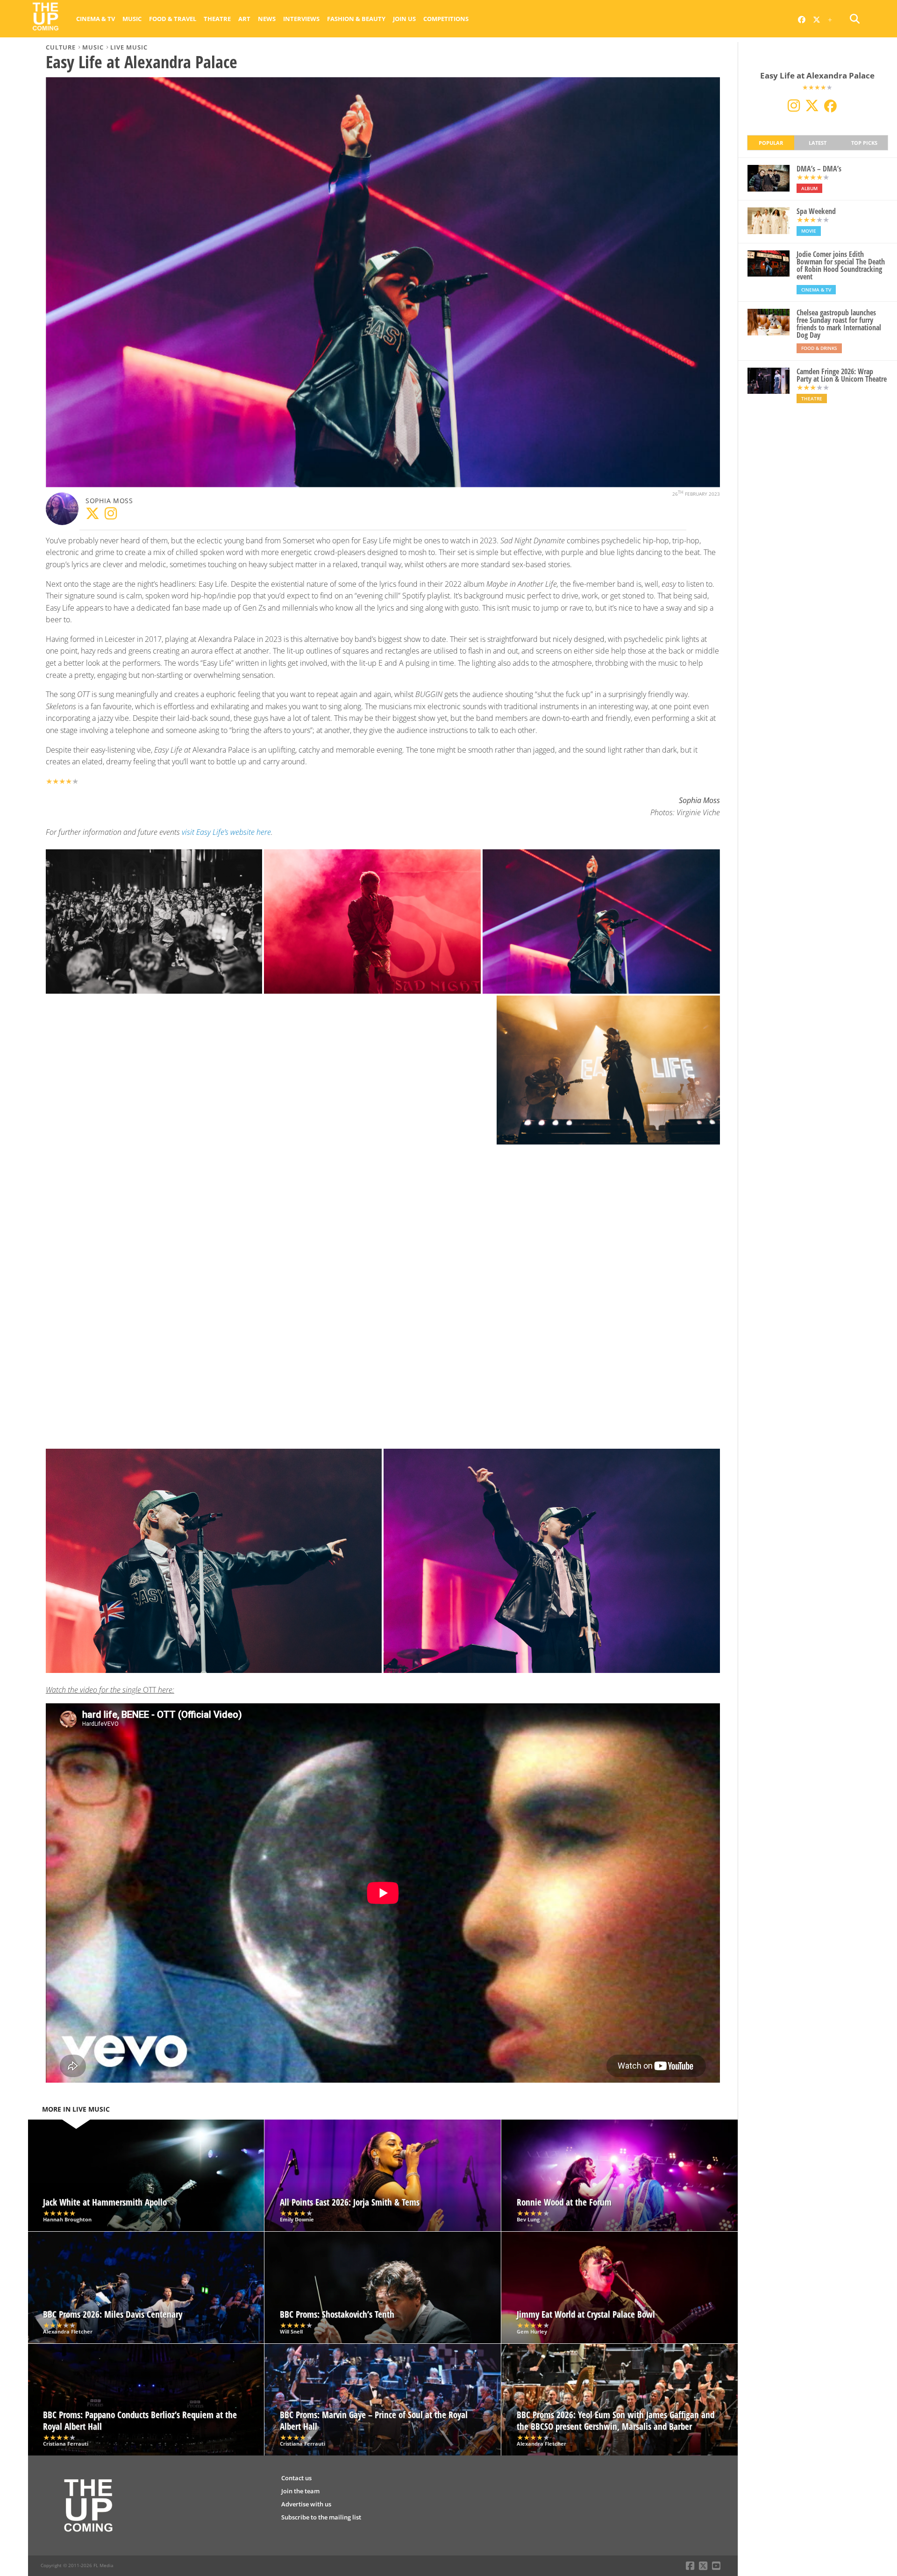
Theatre (217, 19)
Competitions (446, 19)
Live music (129, 47)
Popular (771, 143)
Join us (404, 19)
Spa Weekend (816, 211)
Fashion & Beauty (356, 19)
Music (132, 19)
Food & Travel (173, 19)
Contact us (296, 2478)
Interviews (301, 19)
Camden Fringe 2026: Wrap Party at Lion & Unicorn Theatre (842, 375)
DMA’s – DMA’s (819, 169)
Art (244, 19)
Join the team (300, 2491)
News (267, 19)
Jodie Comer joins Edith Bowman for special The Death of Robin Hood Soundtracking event (841, 265)
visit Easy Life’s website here (226, 832)
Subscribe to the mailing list (321, 2517)
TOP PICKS (864, 143)
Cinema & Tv (96, 19)
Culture (61, 47)
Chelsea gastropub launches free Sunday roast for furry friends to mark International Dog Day (839, 324)
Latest (818, 143)
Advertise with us (306, 2504)
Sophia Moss (109, 501)
